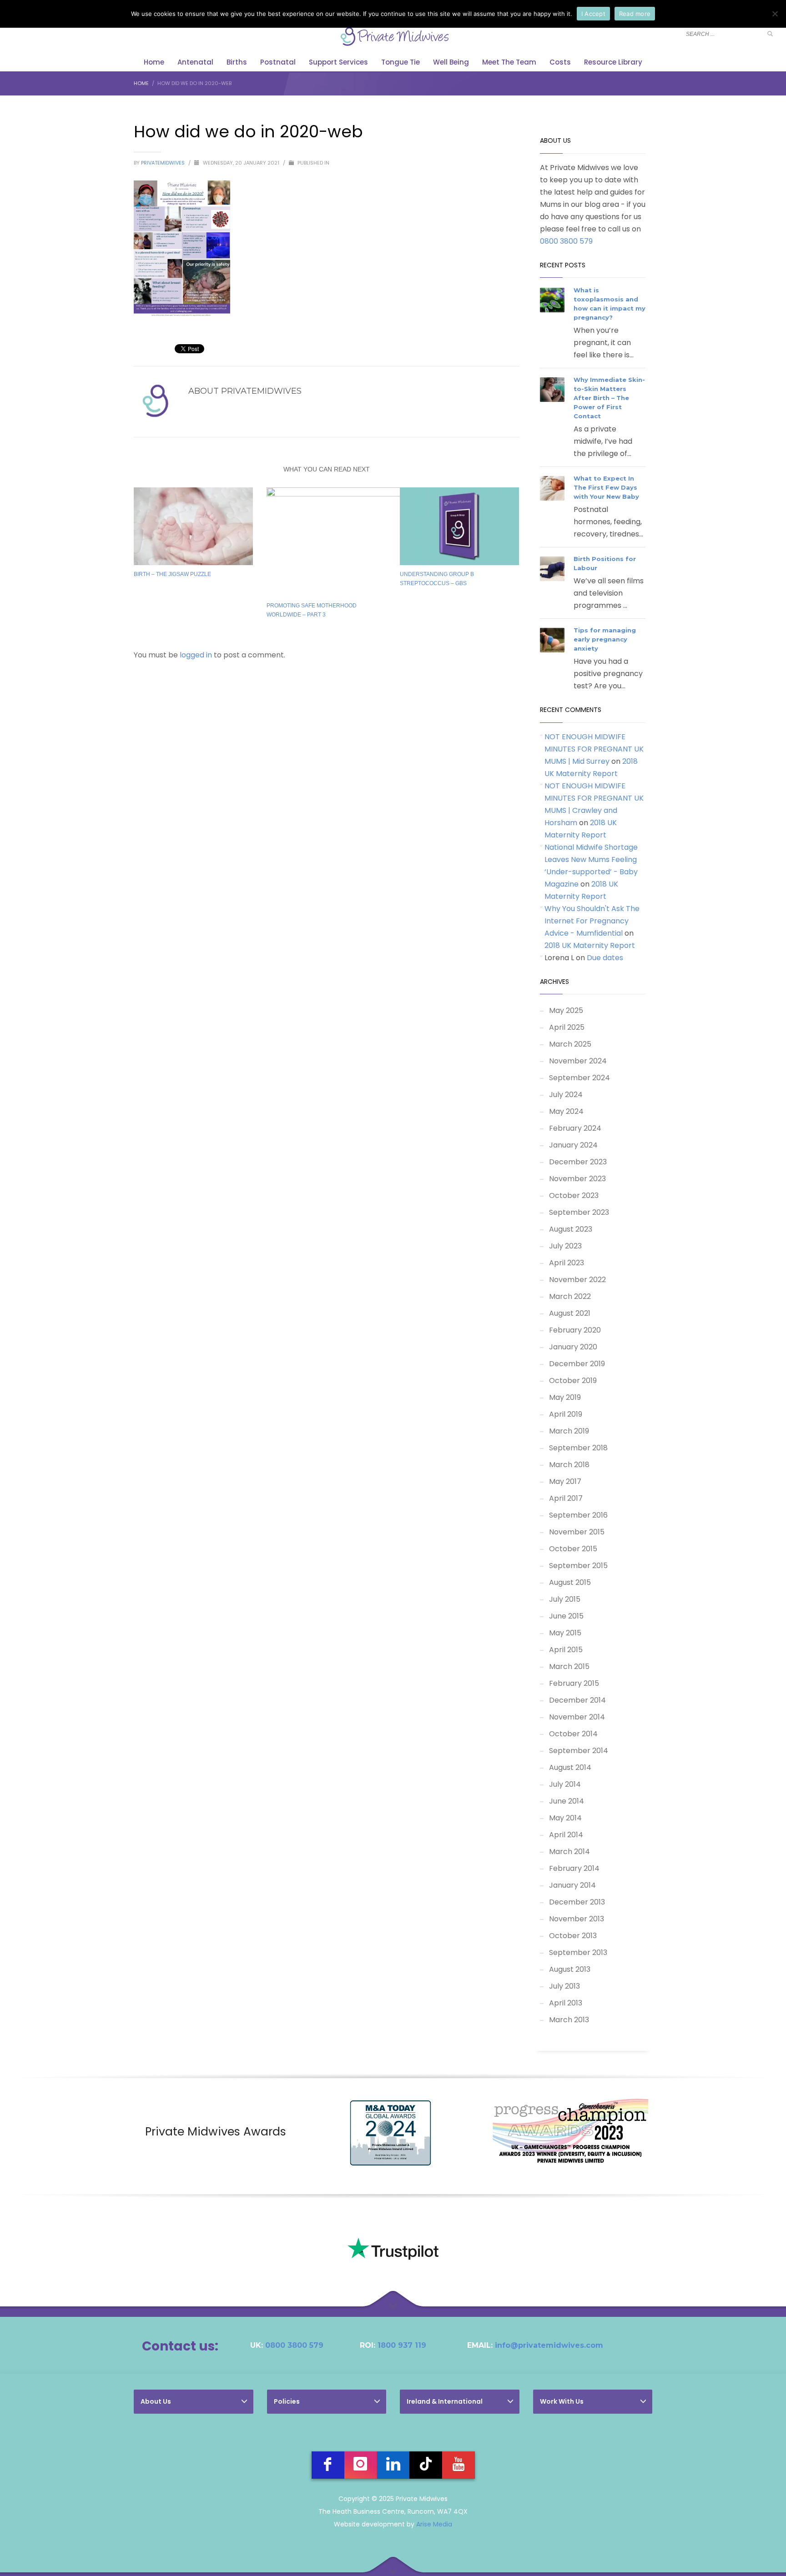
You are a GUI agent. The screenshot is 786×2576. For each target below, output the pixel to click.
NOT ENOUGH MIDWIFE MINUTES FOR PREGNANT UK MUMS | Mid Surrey (594, 749)
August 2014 (570, 1767)
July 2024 (566, 1095)
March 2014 (569, 1852)
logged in (197, 655)
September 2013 (578, 1952)
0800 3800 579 (566, 241)
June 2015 (566, 1616)
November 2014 (577, 1717)
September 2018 (578, 1448)
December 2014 (577, 1700)
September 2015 (578, 1566)
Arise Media (434, 2524)
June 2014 (567, 1801)
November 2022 (577, 1280)
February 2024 (575, 1128)
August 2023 (571, 1229)
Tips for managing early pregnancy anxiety (605, 639)
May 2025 (566, 1010)
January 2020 (573, 1347)
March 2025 (570, 1044)
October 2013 (573, 1936)
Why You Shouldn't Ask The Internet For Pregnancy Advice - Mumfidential (592, 921)
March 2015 (569, 1666)
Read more (635, 14)
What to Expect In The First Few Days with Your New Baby (606, 487)
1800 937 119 (402, 2345)
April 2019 (566, 1414)
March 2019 (569, 1431)
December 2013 (577, 1902)
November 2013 (577, 1919)
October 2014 (573, 1734)
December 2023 (578, 1162)
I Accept (593, 14)
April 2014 (566, 1835)
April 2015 (566, 1650)
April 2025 (567, 1027)
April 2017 (566, 1498)
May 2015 (565, 1633)
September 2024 (579, 1078)
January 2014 (572, 1885)
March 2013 (569, 2020)
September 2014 (579, 1751)
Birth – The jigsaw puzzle (172, 574)
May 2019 (565, 1397)
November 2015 (577, 1532)
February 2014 (574, 1868)
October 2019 (573, 1381)
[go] (770, 34)
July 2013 (564, 1986)
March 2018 (569, 1465)
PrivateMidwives (164, 163)
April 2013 (566, 2003)
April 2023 (567, 1263)
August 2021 (570, 1313)
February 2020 (575, 1330)
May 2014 (565, 1818)
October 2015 (573, 1549)
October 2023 (574, 1195)
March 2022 (570, 1296)
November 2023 (577, 1179)
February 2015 (574, 1683)
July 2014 (565, 1784)
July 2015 (565, 1599)
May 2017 (565, 1481)
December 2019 (577, 1364)
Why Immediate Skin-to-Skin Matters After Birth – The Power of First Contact (609, 398)
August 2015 (570, 1582)
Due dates (605, 958)
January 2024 (573, 1145)
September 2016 (578, 1515)
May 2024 (566, 1111)
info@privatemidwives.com (549, 2345)
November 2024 (578, 1061)
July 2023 (565, 1246)
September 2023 (579, 1212)
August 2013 (570, 1969)
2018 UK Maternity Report (590, 945)
